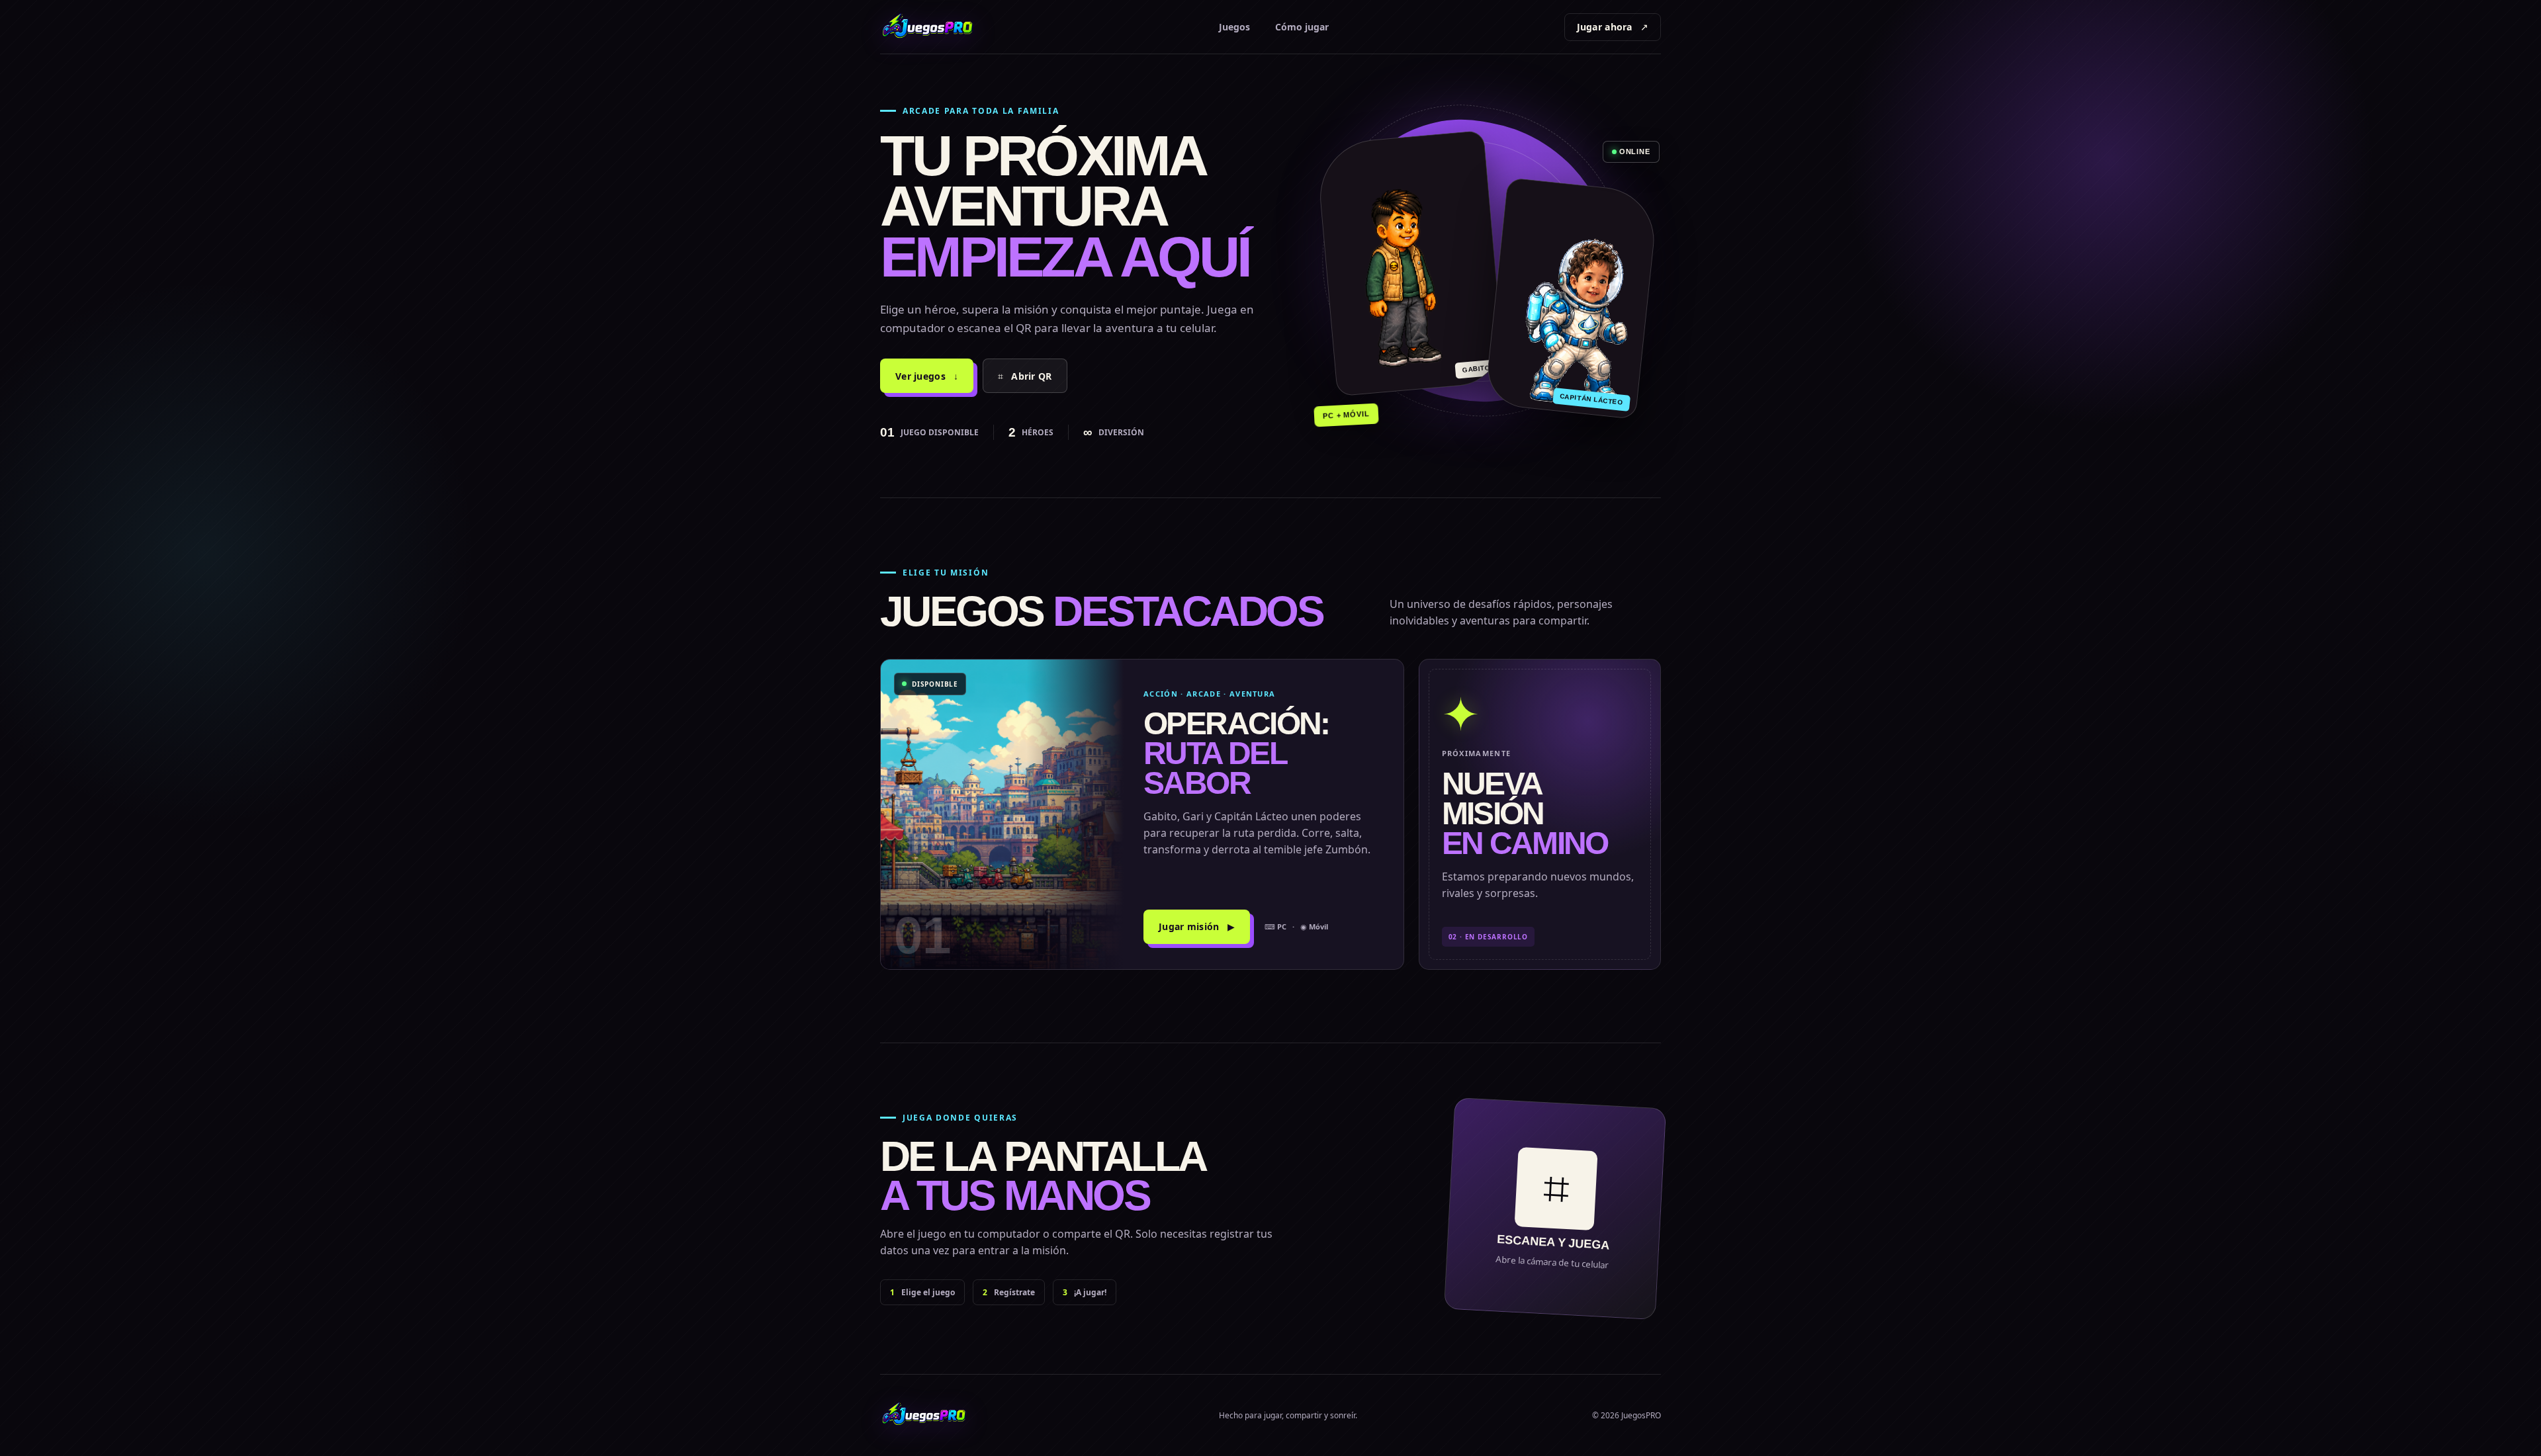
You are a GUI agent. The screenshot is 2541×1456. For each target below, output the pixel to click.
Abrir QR (1025, 376)
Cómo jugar (1302, 27)
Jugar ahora (1613, 27)
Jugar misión (1197, 926)
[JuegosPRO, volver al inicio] (932, 27)
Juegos (1234, 27)
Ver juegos (927, 376)
